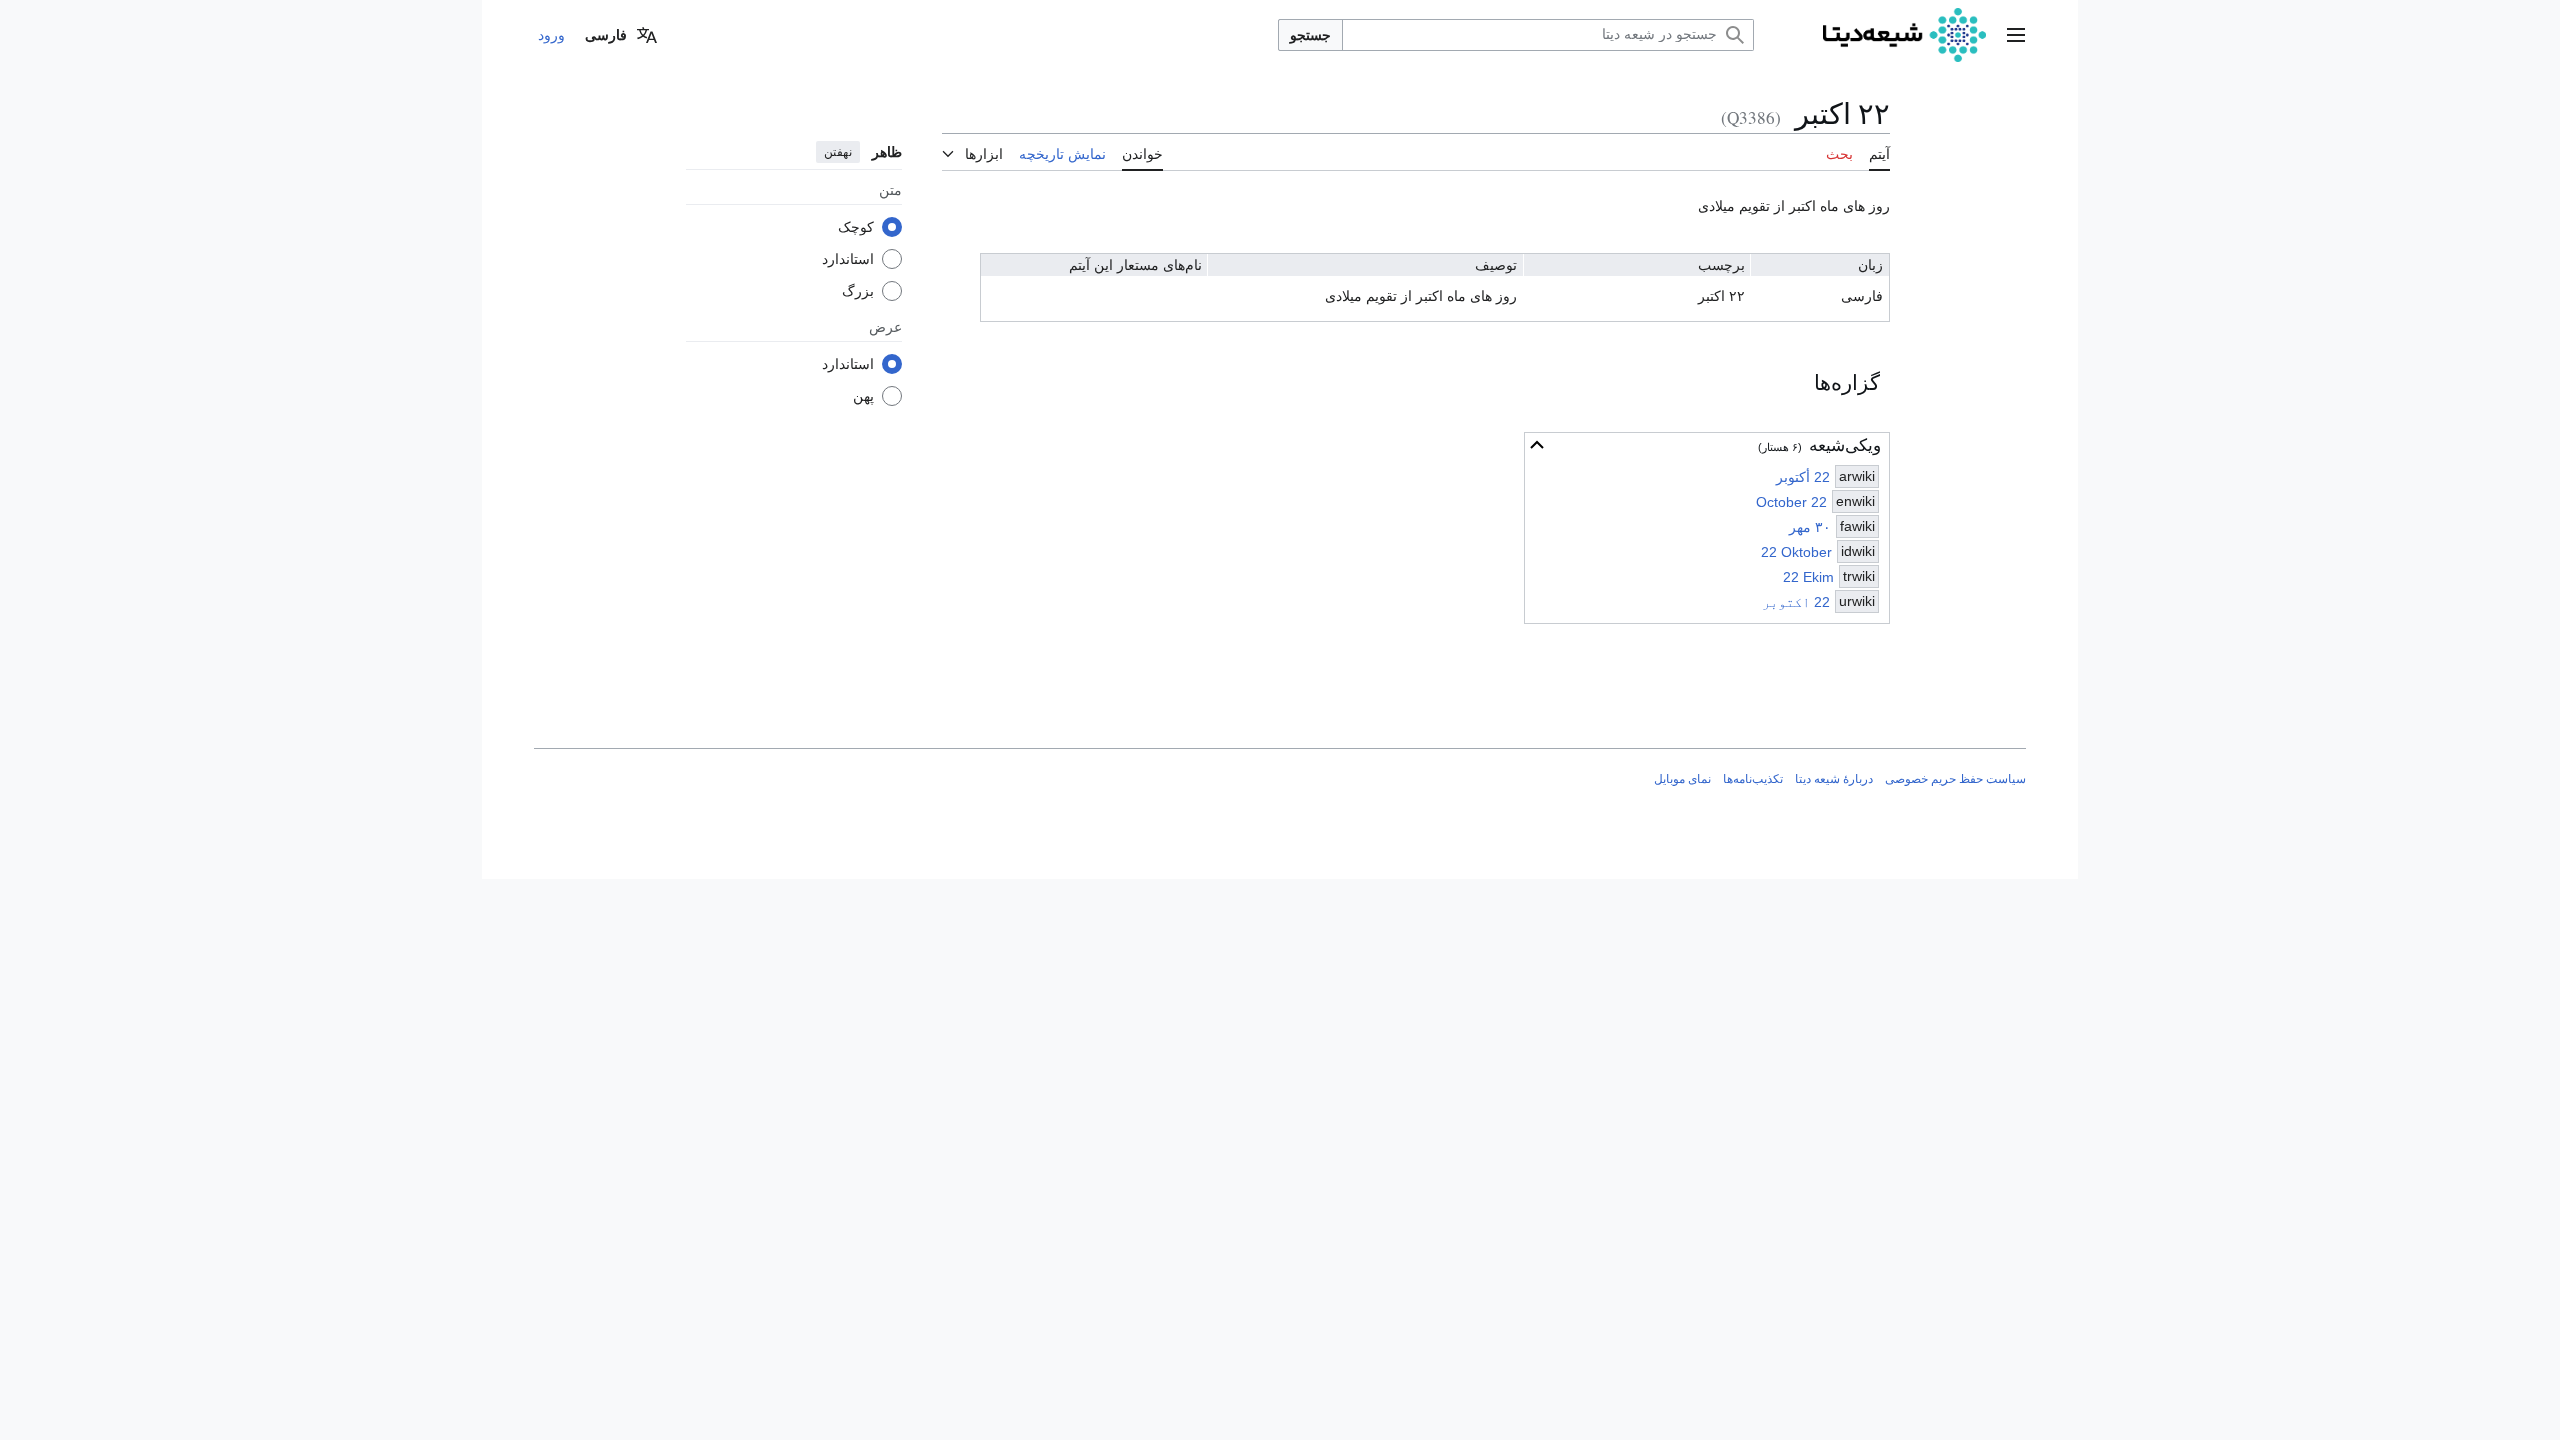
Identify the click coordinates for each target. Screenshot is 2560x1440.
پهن (863, 396)
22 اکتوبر (1796, 602)
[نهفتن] (1537, 445)
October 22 (1791, 502)
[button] (2016, 35)
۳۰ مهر (1810, 527)
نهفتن (838, 152)
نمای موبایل (1682, 779)
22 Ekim (1808, 577)
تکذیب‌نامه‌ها (1753, 779)
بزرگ (858, 291)
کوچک (856, 227)
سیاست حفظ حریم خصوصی (1955, 779)
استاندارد (848, 259)
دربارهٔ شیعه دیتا (1834, 779)
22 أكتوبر (1803, 477)
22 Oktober (1796, 552)
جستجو (1310, 35)
